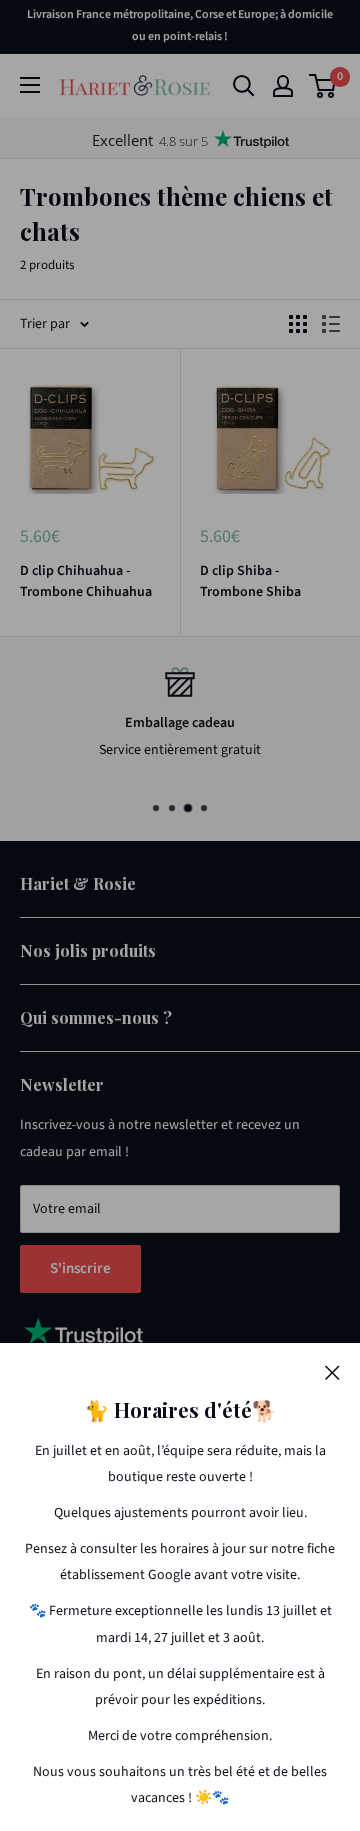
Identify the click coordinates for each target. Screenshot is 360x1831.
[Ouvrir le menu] (30, 85)
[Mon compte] (283, 86)
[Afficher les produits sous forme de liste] (331, 324)
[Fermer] (332, 1372)
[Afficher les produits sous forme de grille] (298, 324)
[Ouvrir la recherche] (244, 86)
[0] (323, 86)
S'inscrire (80, 1268)
